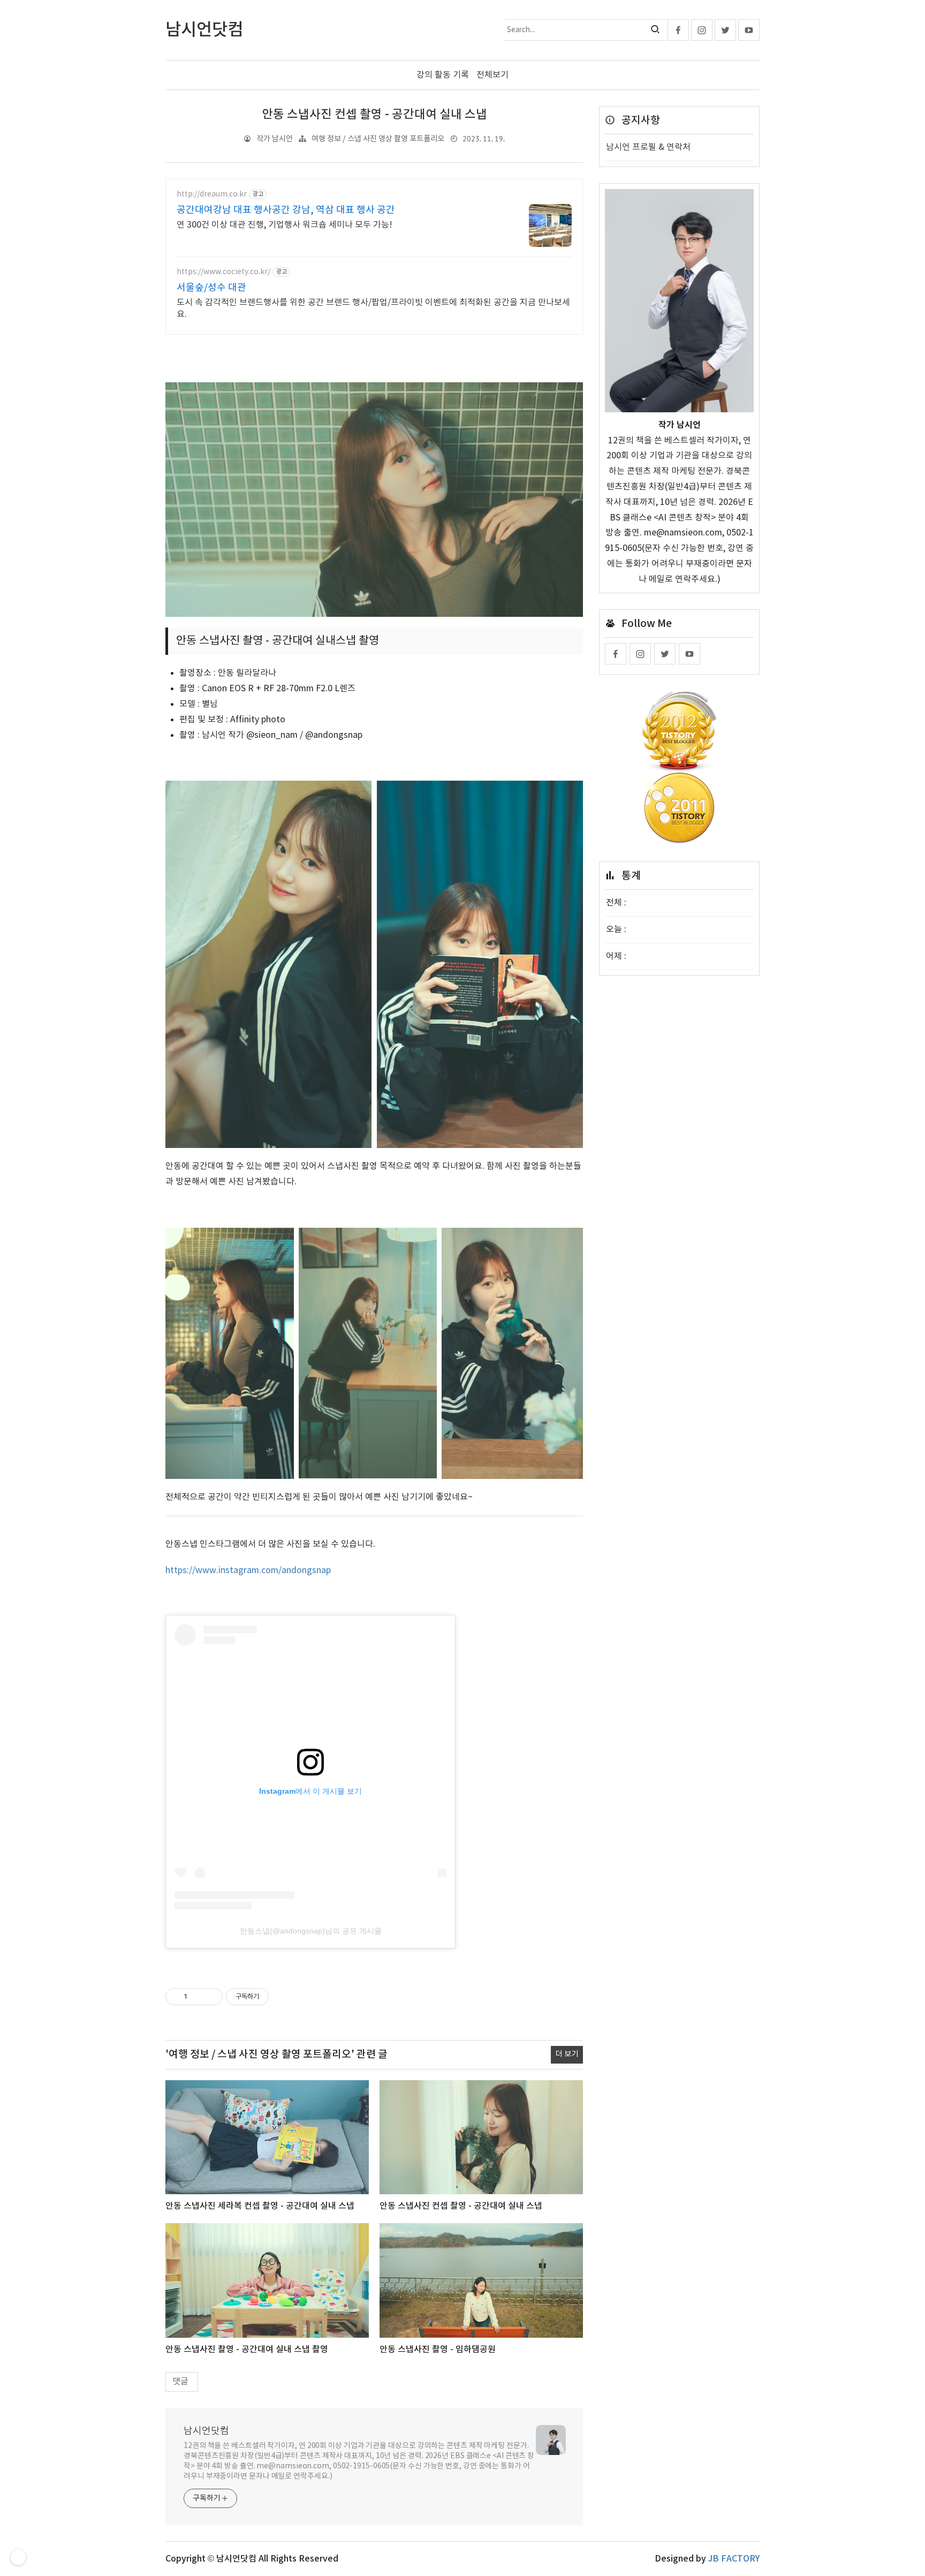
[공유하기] (197, 1997)
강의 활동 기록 (443, 75)
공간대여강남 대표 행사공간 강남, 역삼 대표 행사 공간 (286, 210)
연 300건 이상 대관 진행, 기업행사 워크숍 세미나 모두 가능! (285, 225)
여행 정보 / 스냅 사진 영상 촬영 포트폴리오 (378, 139)
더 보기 (567, 2054)
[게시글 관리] (211, 1997)
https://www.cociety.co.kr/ (223, 272)
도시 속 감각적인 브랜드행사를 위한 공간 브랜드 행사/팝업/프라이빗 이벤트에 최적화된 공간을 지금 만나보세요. (373, 308)
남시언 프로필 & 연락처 (648, 147)
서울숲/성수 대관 (211, 288)
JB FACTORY (734, 2559)
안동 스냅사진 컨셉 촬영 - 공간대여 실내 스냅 (374, 115)
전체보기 (492, 75)
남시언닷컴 (206, 2431)
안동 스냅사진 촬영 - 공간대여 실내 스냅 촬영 (247, 2350)
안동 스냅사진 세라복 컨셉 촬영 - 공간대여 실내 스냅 (260, 2206)
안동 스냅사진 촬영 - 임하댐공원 (438, 2350)
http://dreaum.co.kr (212, 194)
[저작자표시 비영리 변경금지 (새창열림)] (283, 1997)
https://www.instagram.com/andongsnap (248, 1570)
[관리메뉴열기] (18, 2557)
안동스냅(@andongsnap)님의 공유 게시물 (311, 1931)
